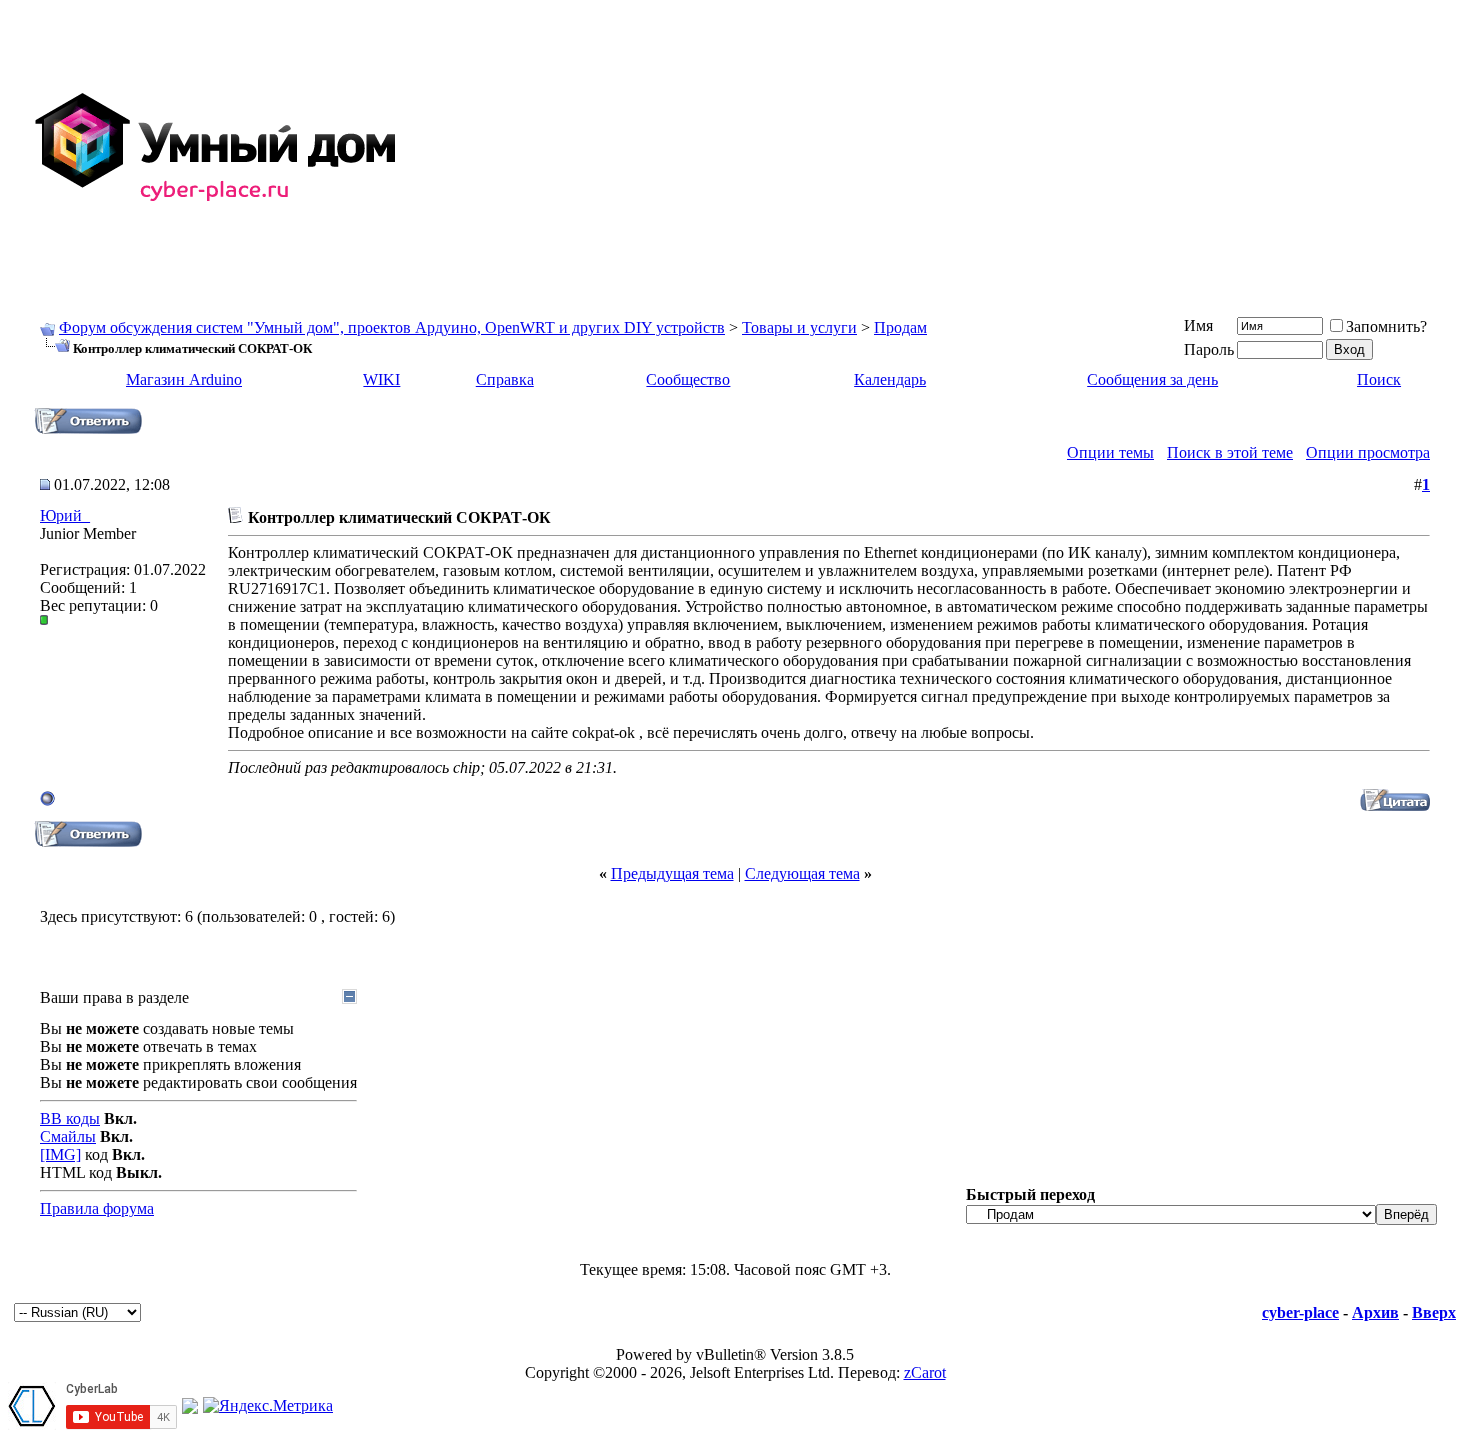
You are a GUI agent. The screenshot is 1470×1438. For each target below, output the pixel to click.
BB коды (70, 1118)
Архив (1375, 1312)
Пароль (1209, 349)
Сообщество (688, 379)
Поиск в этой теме (1230, 452)
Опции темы (1110, 452)
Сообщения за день (1152, 379)
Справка (505, 379)
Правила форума (97, 1208)
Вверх (1434, 1312)
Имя (1198, 325)
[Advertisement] (936, 148)
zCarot (925, 1372)
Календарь (890, 379)
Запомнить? (1386, 326)
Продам (900, 327)
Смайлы (68, 1136)
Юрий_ (65, 515)
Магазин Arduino (184, 379)
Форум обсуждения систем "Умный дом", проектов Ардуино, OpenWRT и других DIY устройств (392, 327)
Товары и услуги (799, 327)
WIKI (381, 379)
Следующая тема (802, 873)
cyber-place (1300, 1312)
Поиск (1379, 379)
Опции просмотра (1368, 452)
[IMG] (60, 1154)
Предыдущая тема (672, 873)
